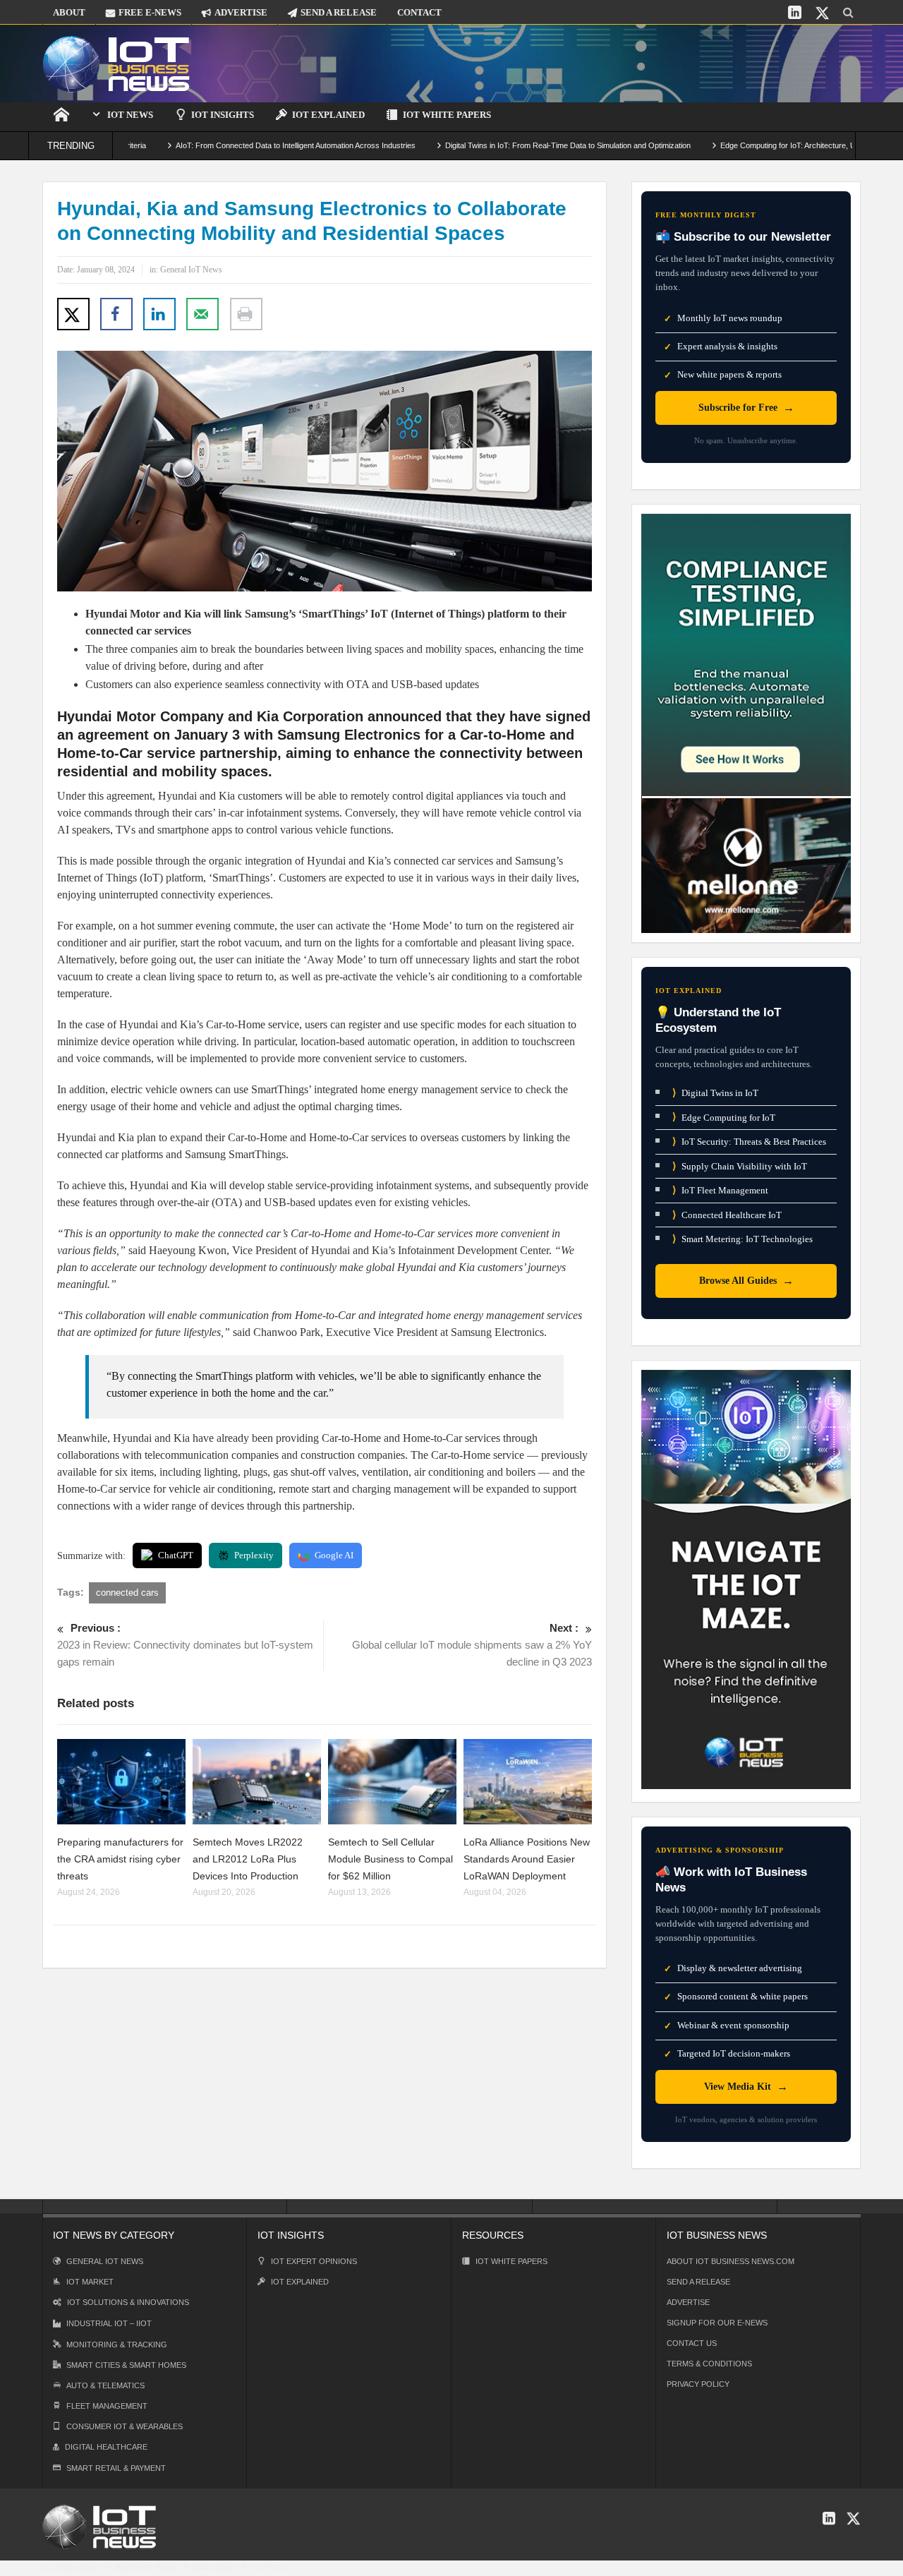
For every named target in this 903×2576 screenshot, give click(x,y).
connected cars (127, 1593)
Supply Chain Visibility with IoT (740, 1166)
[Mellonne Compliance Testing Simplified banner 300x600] (746, 722)
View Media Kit (746, 2087)
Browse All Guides (746, 1281)
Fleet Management (107, 2406)
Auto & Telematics (105, 2385)
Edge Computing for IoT (724, 1117)
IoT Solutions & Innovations (128, 2302)
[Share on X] (73, 314)
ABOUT (69, 12)
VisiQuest (269, 2567)
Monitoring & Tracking (117, 2345)
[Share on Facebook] (116, 314)
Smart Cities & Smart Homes (126, 2365)
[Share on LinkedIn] (159, 314)
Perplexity (254, 1555)
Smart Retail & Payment (116, 2468)
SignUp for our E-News (717, 2323)
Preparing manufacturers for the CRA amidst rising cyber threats (120, 1859)
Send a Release (698, 2282)
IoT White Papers (447, 115)
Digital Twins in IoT (715, 1093)
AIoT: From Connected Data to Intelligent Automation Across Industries (231, 145)
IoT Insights (223, 115)
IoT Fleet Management (720, 1190)
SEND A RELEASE (339, 12)
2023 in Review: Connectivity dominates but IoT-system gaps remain (185, 1645)
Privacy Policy (698, 2384)
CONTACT (419, 12)
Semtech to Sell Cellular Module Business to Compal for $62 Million (390, 1859)
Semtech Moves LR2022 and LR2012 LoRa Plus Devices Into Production (248, 1859)
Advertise (688, 2302)
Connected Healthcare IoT (727, 1215)
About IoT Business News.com (731, 2261)
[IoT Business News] (116, 63)
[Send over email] (202, 314)
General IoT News (191, 270)
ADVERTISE (241, 12)
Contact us (692, 2343)
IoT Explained (328, 115)
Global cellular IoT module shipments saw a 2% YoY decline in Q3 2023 (472, 1645)
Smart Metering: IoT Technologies (743, 1239)
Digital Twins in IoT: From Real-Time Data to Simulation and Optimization (503, 145)
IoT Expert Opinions (314, 2261)
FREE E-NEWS (150, 12)
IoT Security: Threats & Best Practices (749, 1142)
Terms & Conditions (709, 2364)
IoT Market (90, 2282)
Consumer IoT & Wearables (125, 2426)
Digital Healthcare (106, 2447)
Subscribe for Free (746, 408)
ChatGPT (176, 1555)
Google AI (334, 1555)
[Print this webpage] (246, 314)
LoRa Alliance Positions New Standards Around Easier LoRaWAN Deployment (527, 1859)
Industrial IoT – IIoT (109, 2323)
